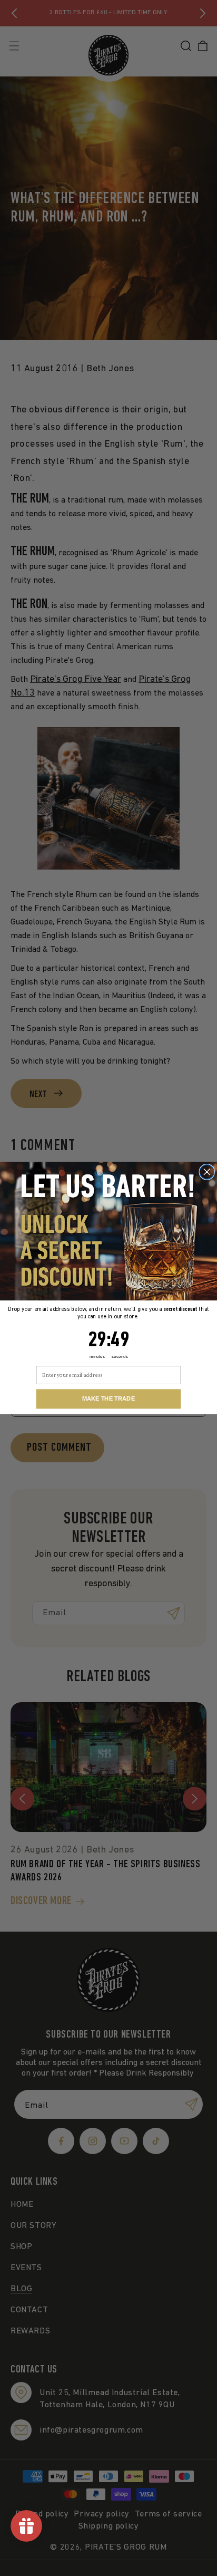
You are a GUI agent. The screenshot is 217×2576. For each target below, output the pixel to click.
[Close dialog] (207, 1172)
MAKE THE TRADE (108, 1399)
